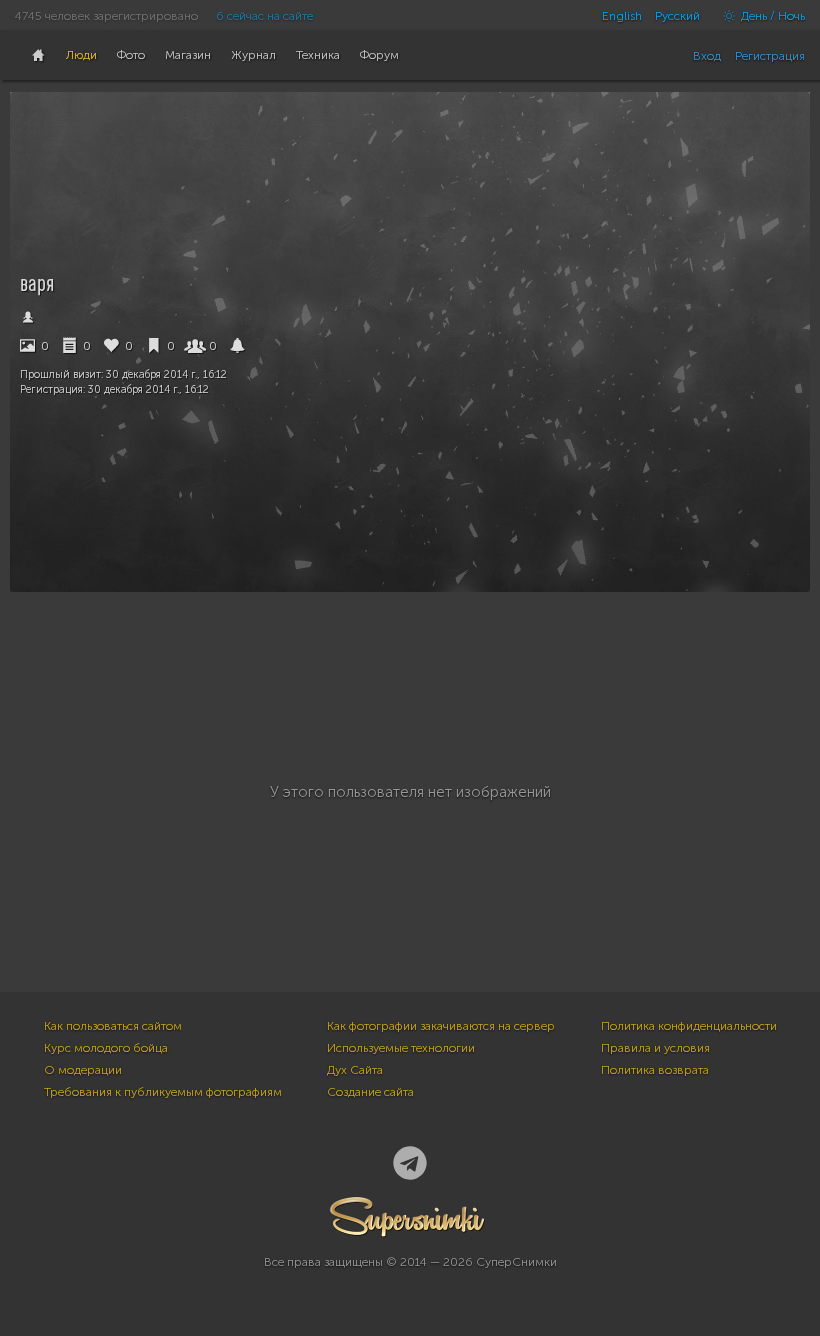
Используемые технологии (401, 1048)
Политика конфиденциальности (689, 1026)
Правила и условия (655, 1048)
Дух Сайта (355, 1070)
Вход (707, 56)
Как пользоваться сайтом (113, 1026)
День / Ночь (771, 16)
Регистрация (770, 56)
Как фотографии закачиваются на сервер (441, 1026)
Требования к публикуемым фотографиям (163, 1092)
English (622, 16)
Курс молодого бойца (106, 1048)
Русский (677, 16)
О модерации (83, 1070)
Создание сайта (370, 1092)
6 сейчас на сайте (264, 16)
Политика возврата (655, 1070)
